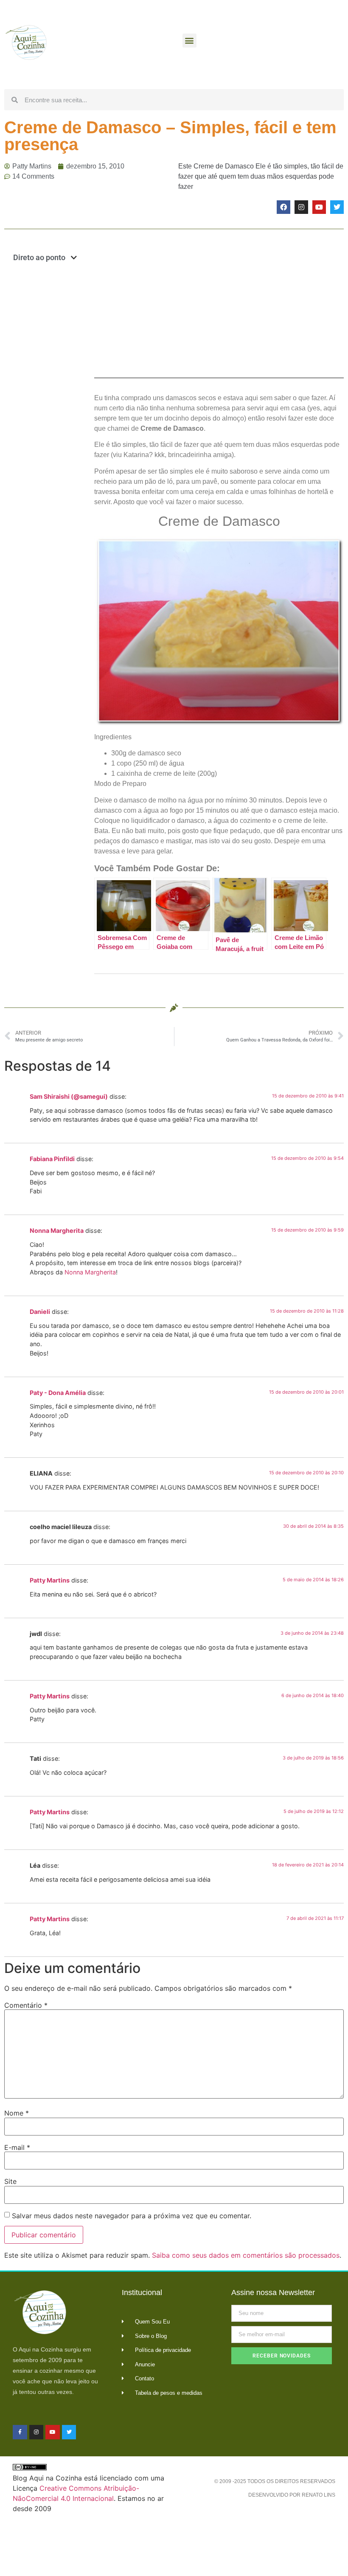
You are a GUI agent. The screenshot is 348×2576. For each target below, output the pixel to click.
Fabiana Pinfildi (52, 1159)
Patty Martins (50, 1580)
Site (10, 2181)
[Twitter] (337, 207)
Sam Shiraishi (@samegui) (69, 1096)
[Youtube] (319, 207)
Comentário (26, 2005)
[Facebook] (283, 207)
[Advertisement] (45, 407)
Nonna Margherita (57, 1230)
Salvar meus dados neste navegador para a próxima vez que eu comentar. (132, 2216)
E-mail (17, 2147)
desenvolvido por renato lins (292, 2495)
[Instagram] (301, 207)
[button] (189, 41)
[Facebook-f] (20, 2432)
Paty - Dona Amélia (58, 1393)
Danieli (40, 1312)
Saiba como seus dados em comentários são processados (246, 2255)
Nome (17, 2113)
